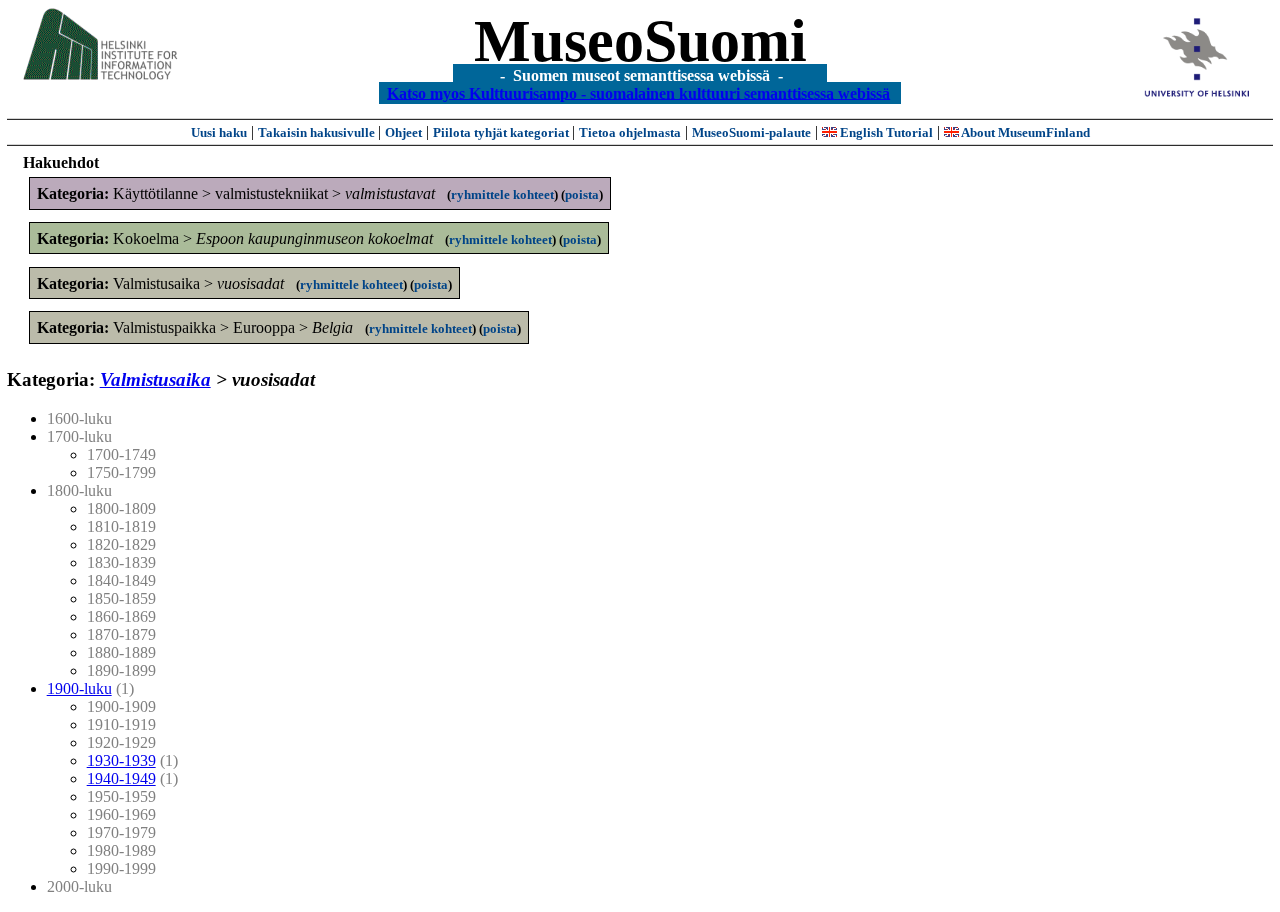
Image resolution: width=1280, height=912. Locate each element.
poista (582, 194)
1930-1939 (121, 760)
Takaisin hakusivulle (318, 132)
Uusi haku (219, 132)
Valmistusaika (155, 379)
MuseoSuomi (640, 41)
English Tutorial (885, 132)
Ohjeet (403, 132)
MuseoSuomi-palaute (751, 132)
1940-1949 (121, 778)
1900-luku (79, 688)
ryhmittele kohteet (502, 194)
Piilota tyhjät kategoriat (502, 132)
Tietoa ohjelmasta (630, 132)
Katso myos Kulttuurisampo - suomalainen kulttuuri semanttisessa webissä (638, 92)
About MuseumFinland (1024, 132)
